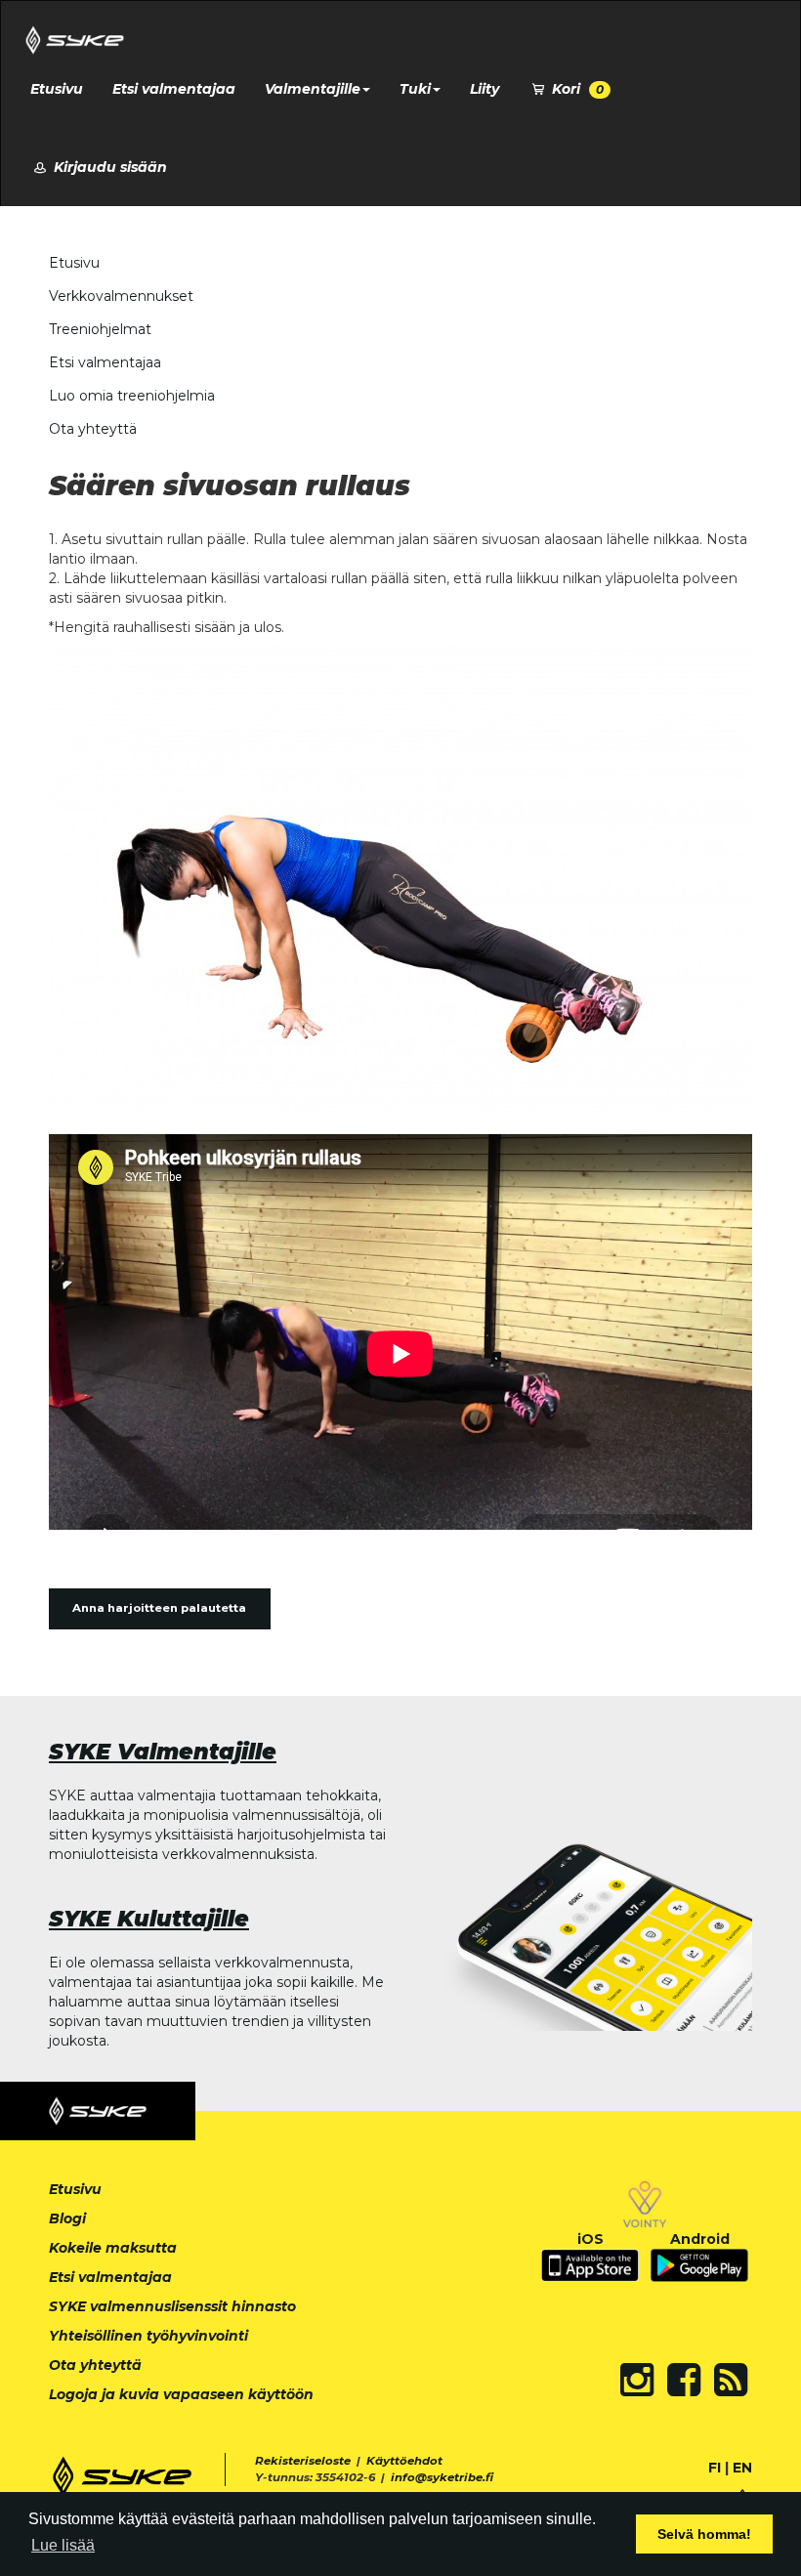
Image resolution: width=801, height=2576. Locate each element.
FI (715, 2468)
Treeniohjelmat (100, 329)
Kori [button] (576, 89)
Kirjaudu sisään (108, 167)
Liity (485, 89)
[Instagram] (637, 2380)
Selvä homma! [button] (704, 2534)
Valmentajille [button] (313, 89)
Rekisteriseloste (303, 2461)
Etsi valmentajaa (174, 89)
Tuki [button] (415, 89)
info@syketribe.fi (442, 2477)
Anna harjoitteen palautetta (159, 1608)
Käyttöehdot (404, 2461)
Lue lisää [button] (63, 2545)
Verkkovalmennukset (121, 296)
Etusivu (57, 89)
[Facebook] (684, 2380)
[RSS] (731, 2380)
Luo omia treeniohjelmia (132, 396)
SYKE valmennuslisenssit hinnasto (172, 2306)
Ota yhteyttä (93, 429)
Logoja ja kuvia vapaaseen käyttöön (181, 2394)
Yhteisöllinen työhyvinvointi (148, 2336)
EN (742, 2468)
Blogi (67, 2218)
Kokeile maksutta (113, 2248)
